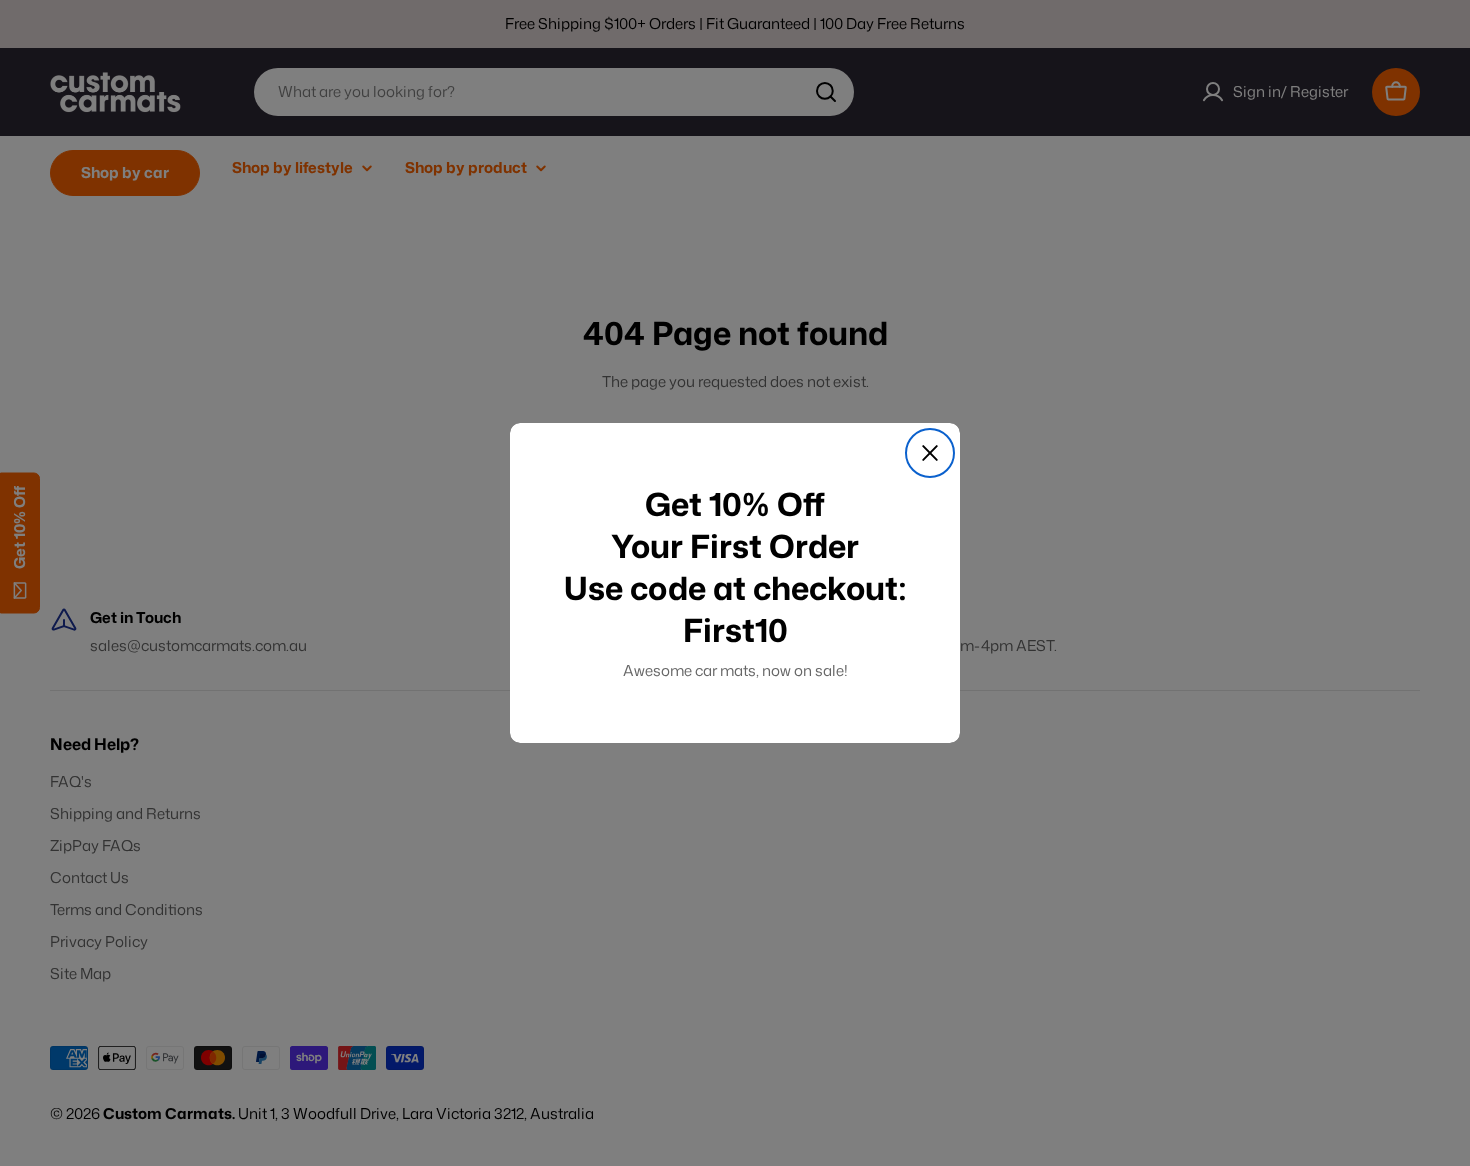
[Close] (930, 453)
